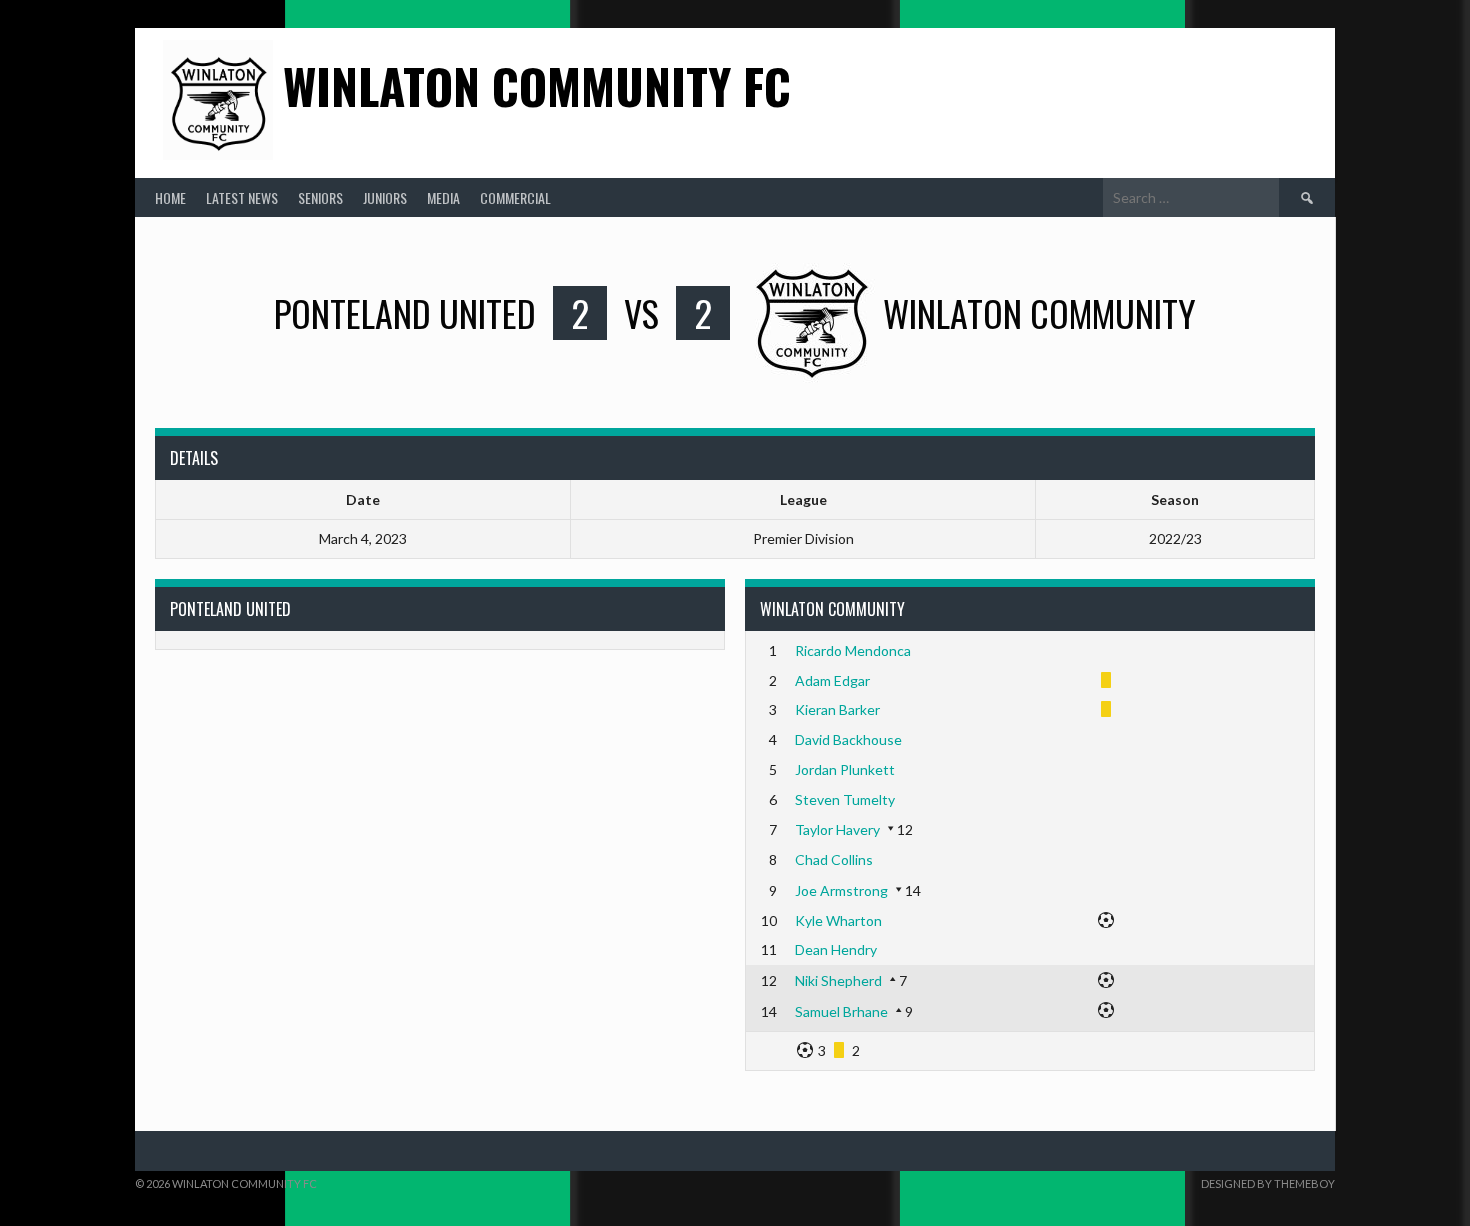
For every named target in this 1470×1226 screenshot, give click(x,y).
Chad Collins (834, 859)
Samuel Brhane (841, 1011)
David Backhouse (848, 739)
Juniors (385, 197)
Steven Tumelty (845, 799)
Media (443, 197)
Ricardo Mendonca (853, 650)
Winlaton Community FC (537, 85)
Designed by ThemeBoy (1268, 1183)
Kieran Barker (837, 709)
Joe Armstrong (841, 890)
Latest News (242, 197)
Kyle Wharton (838, 920)
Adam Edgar (832, 680)
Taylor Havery (837, 829)
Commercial (515, 197)
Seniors (320, 197)
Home (170, 197)
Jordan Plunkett (845, 769)
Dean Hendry (836, 949)
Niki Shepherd (838, 980)
